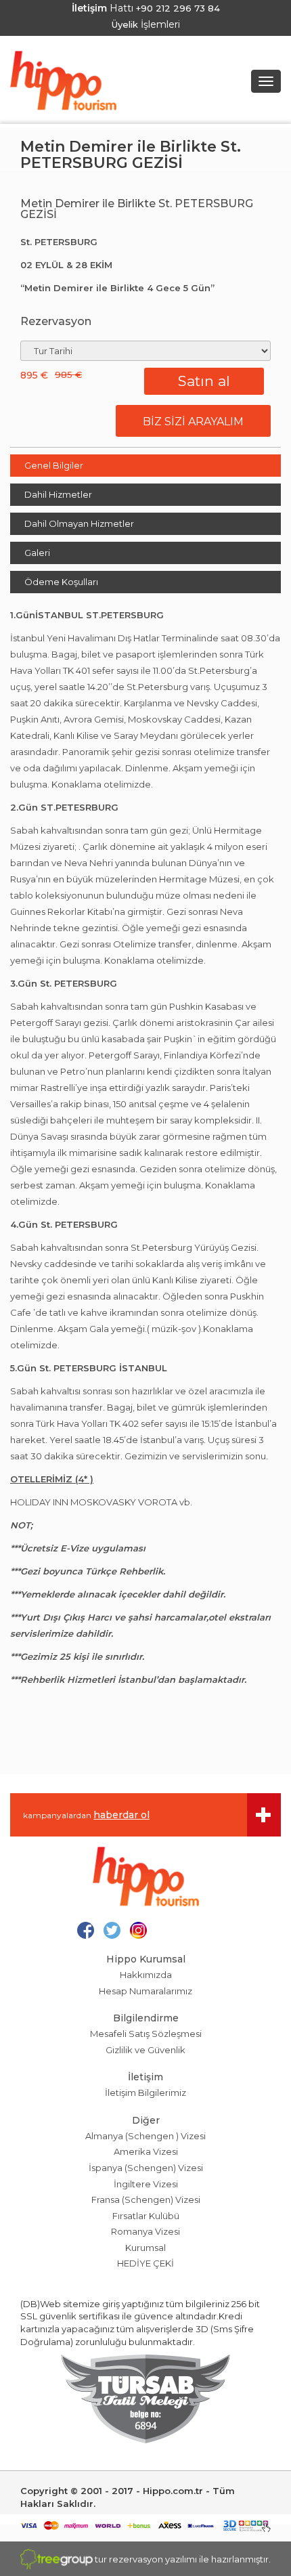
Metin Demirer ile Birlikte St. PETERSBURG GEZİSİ (131, 155)
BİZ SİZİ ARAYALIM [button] (193, 422)
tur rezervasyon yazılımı (146, 2559)
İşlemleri (146, 24)
